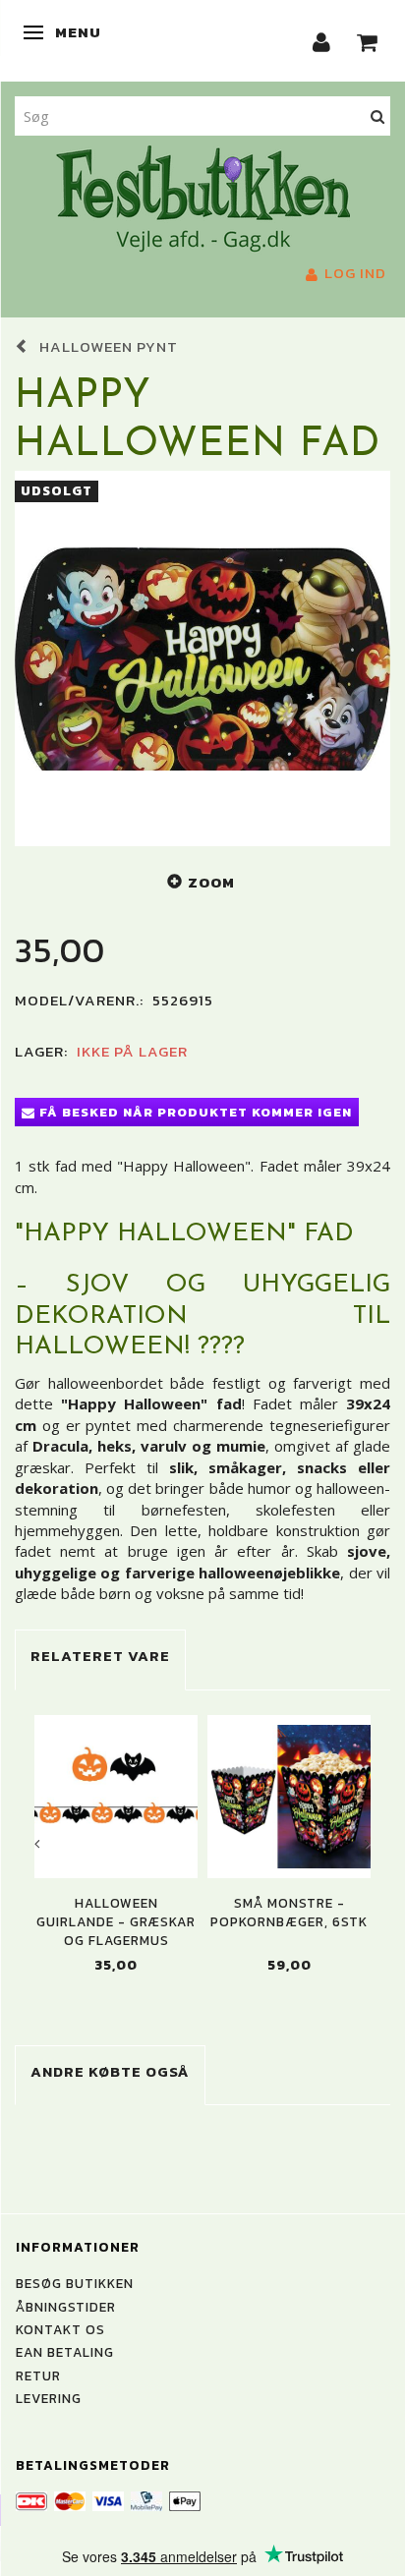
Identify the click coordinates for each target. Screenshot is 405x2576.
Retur (38, 2376)
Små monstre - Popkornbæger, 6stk (289, 1913)
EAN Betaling (65, 2352)
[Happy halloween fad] (202, 658)
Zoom (211, 882)
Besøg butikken (75, 2283)
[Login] (322, 41)
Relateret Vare (100, 1656)
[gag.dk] (203, 197)
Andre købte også (110, 2071)
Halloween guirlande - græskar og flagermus (116, 1922)
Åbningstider (66, 2307)
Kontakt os (60, 2329)
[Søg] (378, 115)
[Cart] (368, 41)
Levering (49, 2398)
